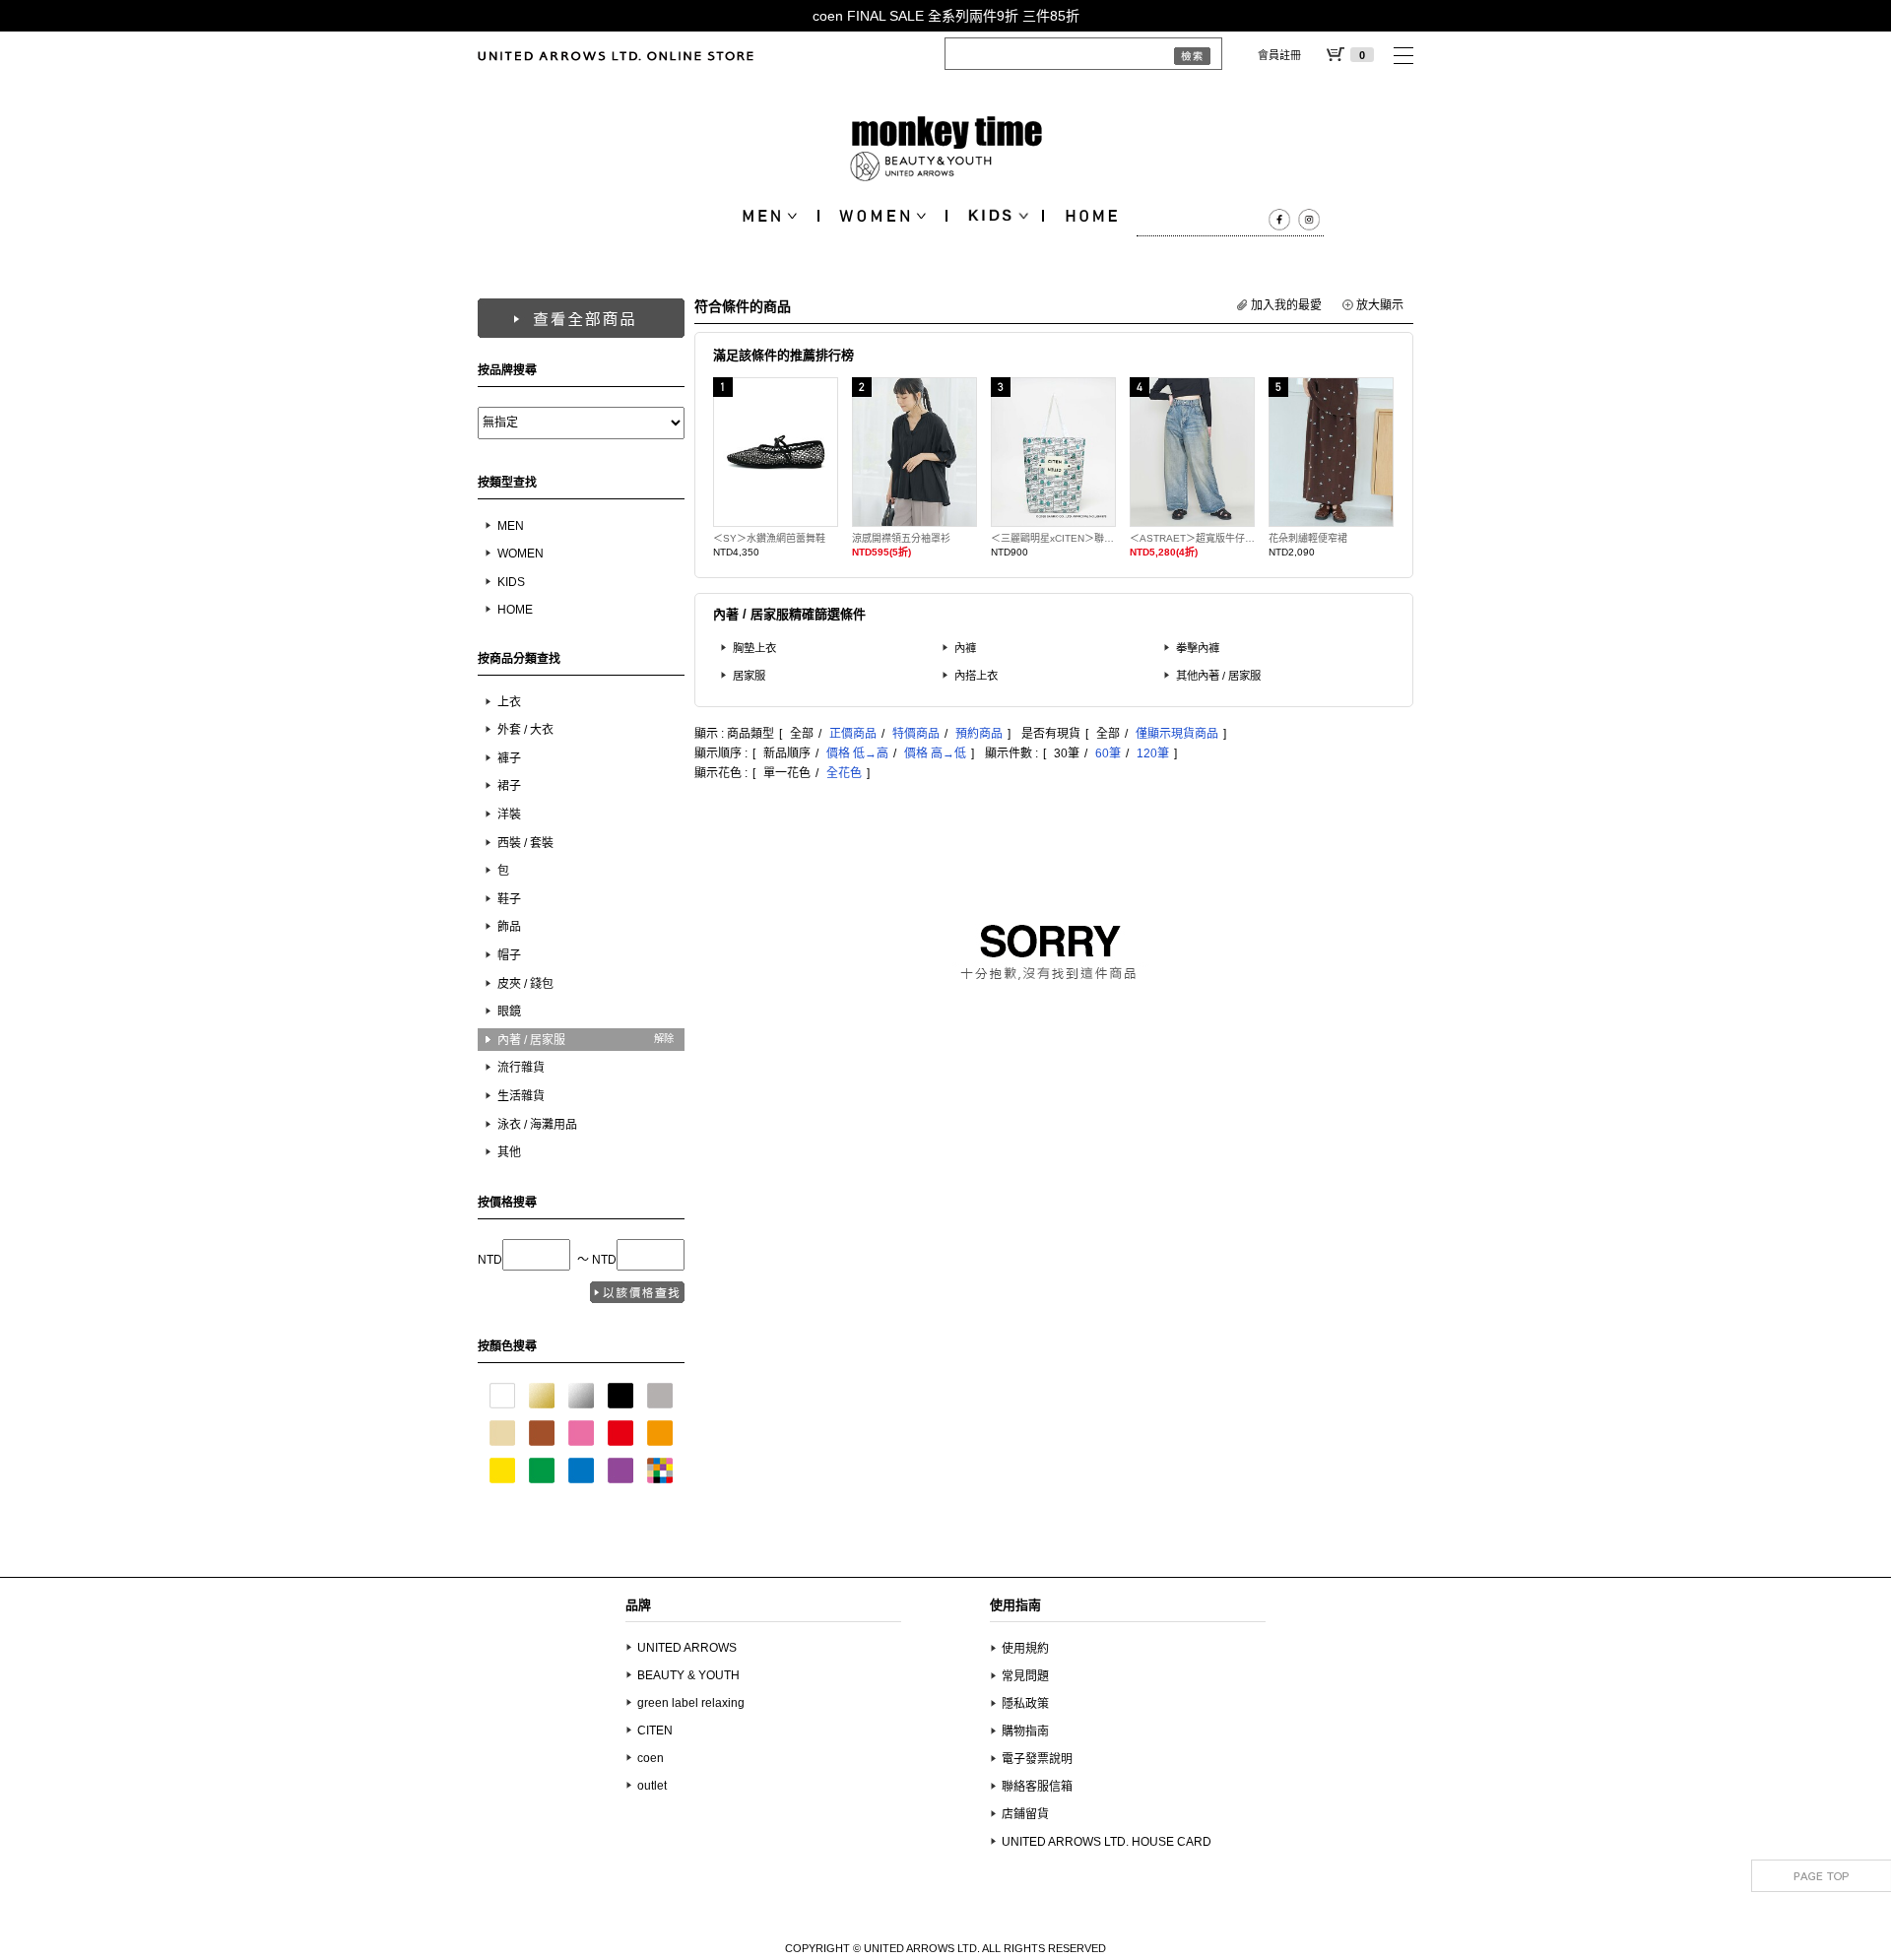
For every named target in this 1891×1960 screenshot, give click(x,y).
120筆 (1153, 753)
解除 (664, 1039)
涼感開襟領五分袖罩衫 (901, 538)
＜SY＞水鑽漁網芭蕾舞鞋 (769, 538)
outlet (652, 1786)
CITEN (655, 1731)
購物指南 (1025, 1731)
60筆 (1108, 753)
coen (651, 1758)
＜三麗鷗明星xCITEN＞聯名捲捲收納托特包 (1053, 538)
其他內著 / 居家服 (1218, 676)
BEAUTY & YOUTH (688, 1675)
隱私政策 (1025, 1704)
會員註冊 (1279, 55)
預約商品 (979, 734)
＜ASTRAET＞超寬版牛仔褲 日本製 (1192, 538)
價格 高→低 (935, 753)
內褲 (965, 648)
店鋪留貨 (1025, 1814)
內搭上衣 (976, 676)
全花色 (844, 773)
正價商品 (853, 734)
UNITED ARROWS (687, 1648)
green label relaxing (691, 1703)
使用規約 (1025, 1649)
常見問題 (1025, 1676)
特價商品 (916, 734)
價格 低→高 (857, 753)
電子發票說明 (1037, 1759)
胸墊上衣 (754, 648)
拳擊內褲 (1198, 648)
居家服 (749, 676)
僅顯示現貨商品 (1177, 734)
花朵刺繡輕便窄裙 (1308, 538)
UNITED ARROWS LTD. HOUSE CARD (1107, 1842)
